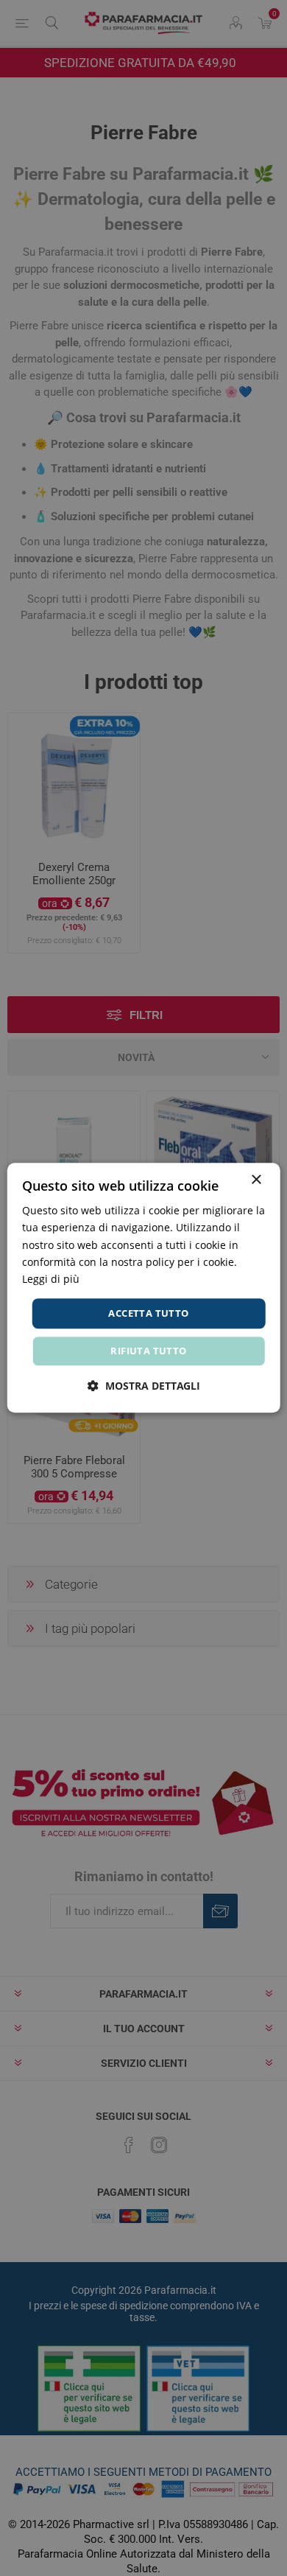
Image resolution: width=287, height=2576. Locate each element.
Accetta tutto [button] (148, 1313)
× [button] (256, 1180)
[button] (144, 1386)
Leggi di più (51, 1279)
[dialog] (144, 1288)
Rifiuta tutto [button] (148, 1351)
